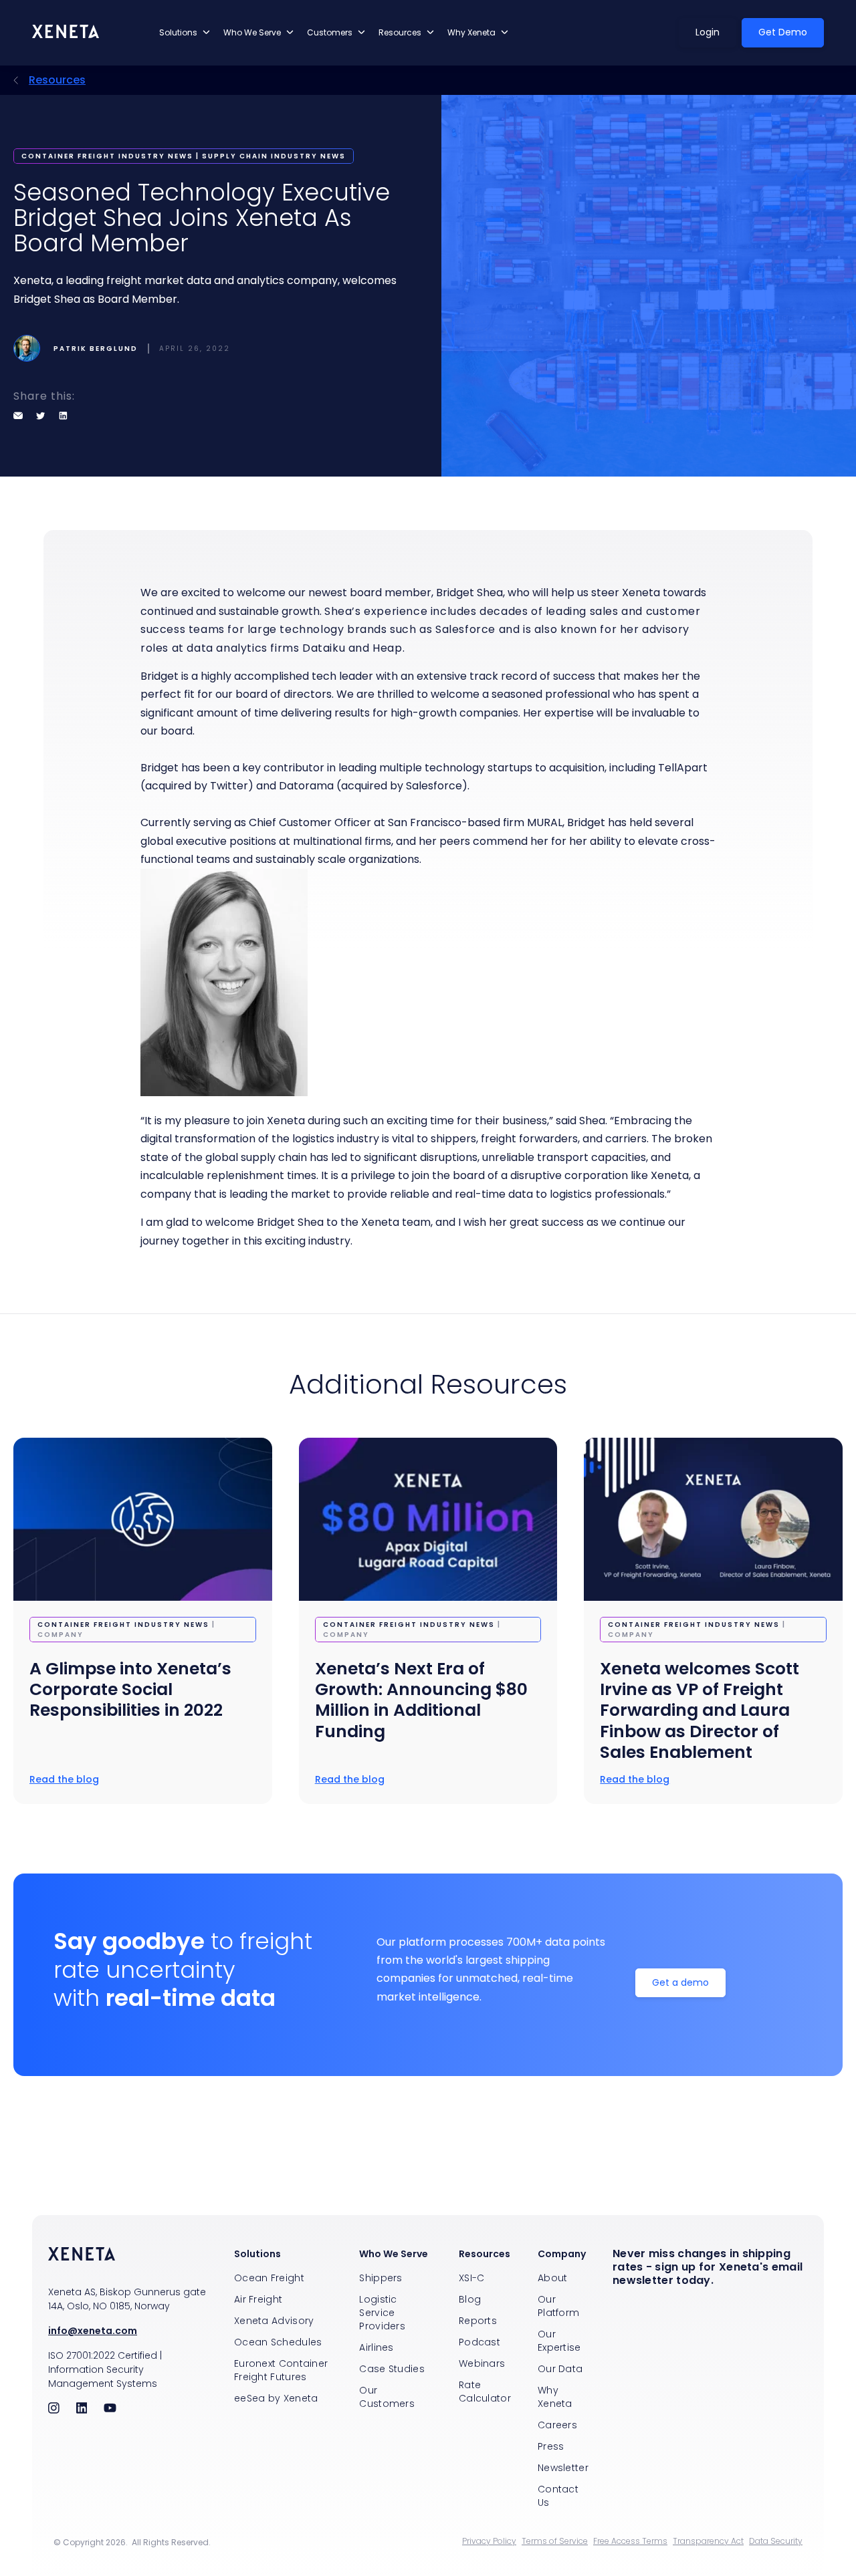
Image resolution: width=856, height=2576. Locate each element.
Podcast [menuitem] (479, 2342)
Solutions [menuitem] (257, 2254)
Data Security (776, 2541)
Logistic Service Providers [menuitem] (382, 2313)
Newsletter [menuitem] (563, 2468)
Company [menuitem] (562, 2254)
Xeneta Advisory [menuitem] (274, 2321)
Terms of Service (555, 2541)
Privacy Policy (489, 2541)
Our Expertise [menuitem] (559, 2341)
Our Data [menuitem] (560, 2369)
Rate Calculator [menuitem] (485, 2392)
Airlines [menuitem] (376, 2347)
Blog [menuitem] (470, 2299)
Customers (330, 32)
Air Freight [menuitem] (258, 2299)
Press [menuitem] (551, 2446)
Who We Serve (252, 32)
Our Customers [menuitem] (387, 2397)
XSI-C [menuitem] (472, 2278)
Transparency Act (708, 2541)
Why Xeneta (471, 32)
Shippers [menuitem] (381, 2278)
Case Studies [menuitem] (392, 2369)
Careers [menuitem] (557, 2425)
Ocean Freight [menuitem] (269, 2278)
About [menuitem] (553, 2278)
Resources (400, 32)
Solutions (178, 32)
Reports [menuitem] (478, 2321)
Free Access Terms (630, 2541)
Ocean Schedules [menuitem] (278, 2342)
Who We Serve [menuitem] (394, 2254)
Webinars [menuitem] (482, 2363)
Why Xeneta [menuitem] (555, 2397)
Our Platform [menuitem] (558, 2306)
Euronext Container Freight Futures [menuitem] (281, 2370)
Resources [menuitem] (485, 2254)
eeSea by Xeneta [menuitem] (276, 2398)
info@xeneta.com (93, 2331)
